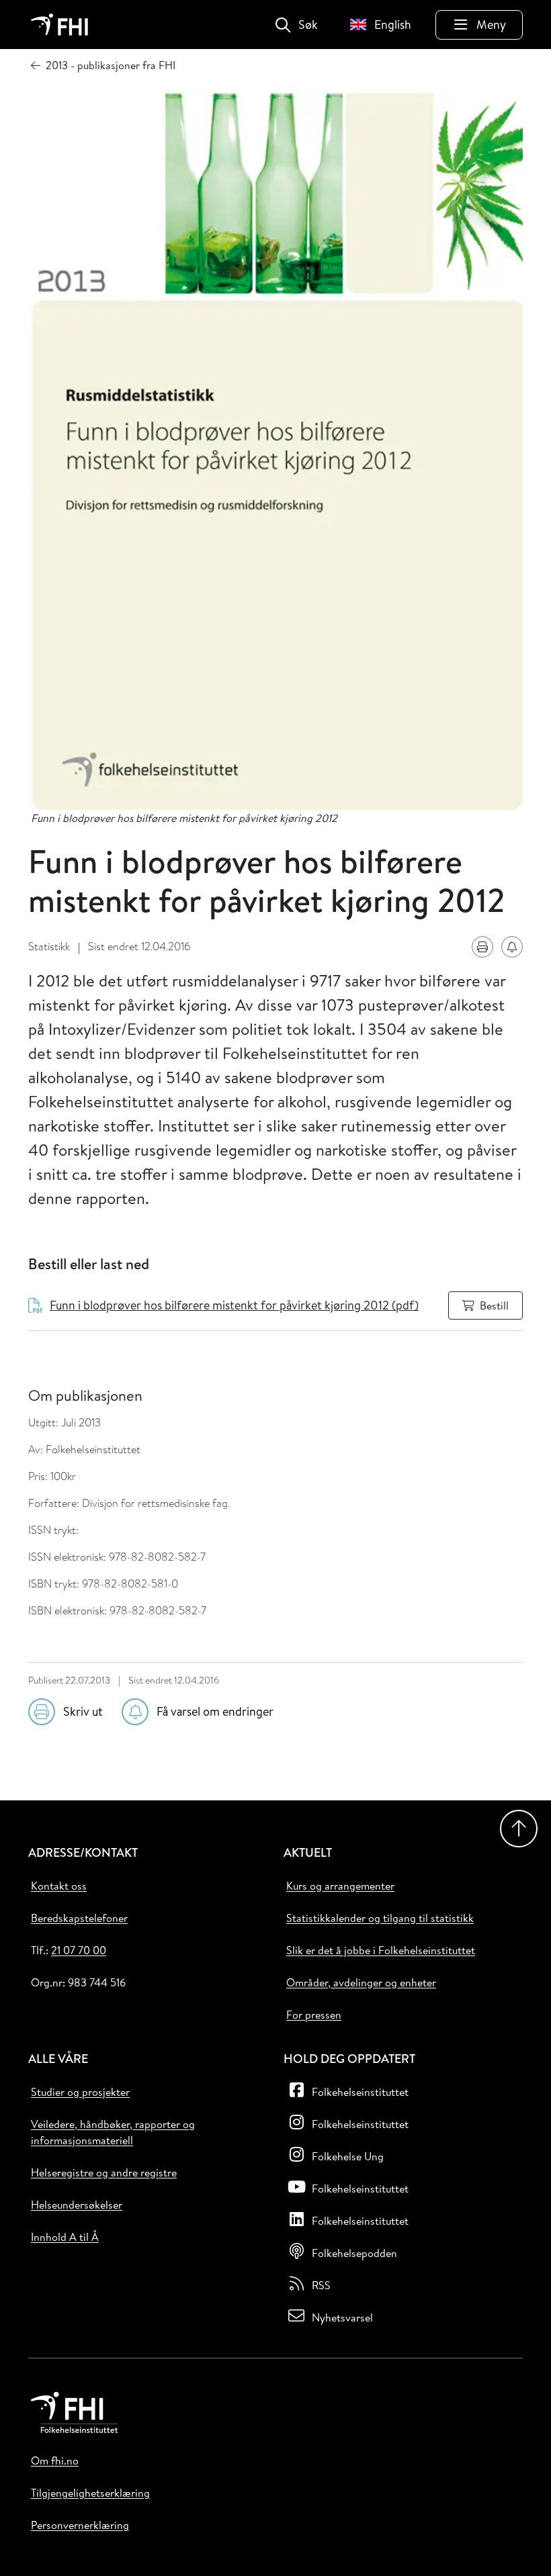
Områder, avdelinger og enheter (361, 1982)
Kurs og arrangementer (340, 1886)
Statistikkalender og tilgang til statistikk (380, 1918)
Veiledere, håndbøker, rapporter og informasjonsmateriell (113, 2132)
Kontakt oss (59, 1886)
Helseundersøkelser (77, 2205)
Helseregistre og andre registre (104, 2172)
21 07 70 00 (79, 1950)
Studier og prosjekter (80, 2092)
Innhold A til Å (65, 2237)
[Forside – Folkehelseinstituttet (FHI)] (59, 25)
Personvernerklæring (80, 2525)
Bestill (494, 1305)
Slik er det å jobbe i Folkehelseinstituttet (381, 1950)
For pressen (314, 2015)
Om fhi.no (55, 2460)
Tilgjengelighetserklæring (90, 2493)
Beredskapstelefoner (79, 1918)
